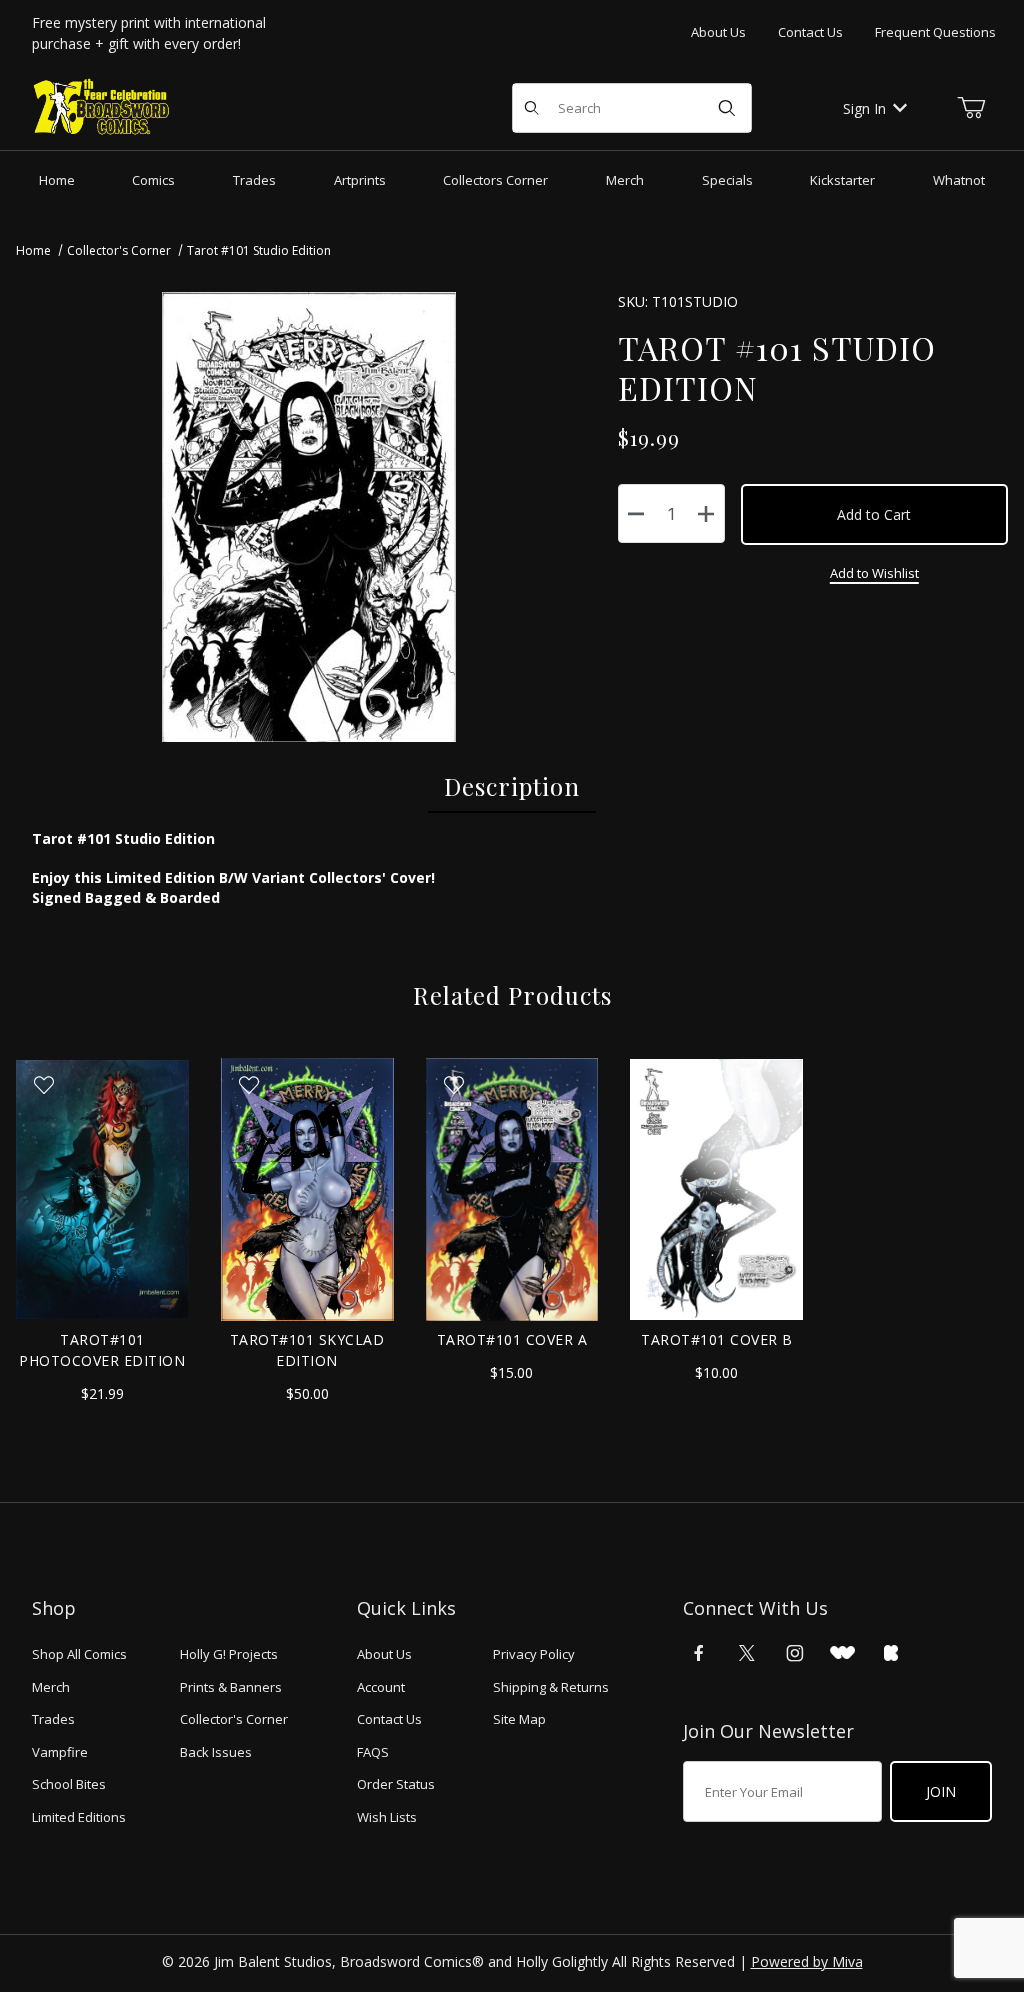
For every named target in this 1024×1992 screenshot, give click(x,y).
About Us (718, 32)
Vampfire (60, 1752)
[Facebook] (699, 1653)
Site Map (519, 1719)
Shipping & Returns (551, 1687)
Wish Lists (387, 1817)
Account (381, 1687)
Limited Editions (79, 1817)
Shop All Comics (79, 1654)
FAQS (373, 1752)
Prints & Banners (231, 1687)
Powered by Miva (807, 1961)
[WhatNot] (842, 1653)
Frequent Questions (935, 32)
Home (33, 250)
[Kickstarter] (891, 1653)
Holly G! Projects (229, 1654)
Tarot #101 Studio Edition (259, 250)
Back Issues (216, 1752)
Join (941, 1791)
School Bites (69, 1784)
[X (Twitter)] (747, 1653)
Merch (51, 1687)
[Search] (727, 108)
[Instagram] (795, 1653)
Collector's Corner (119, 250)
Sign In (864, 108)
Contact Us (810, 32)
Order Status (396, 1784)
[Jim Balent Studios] (102, 106)
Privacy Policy (534, 1654)
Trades (53, 1719)
